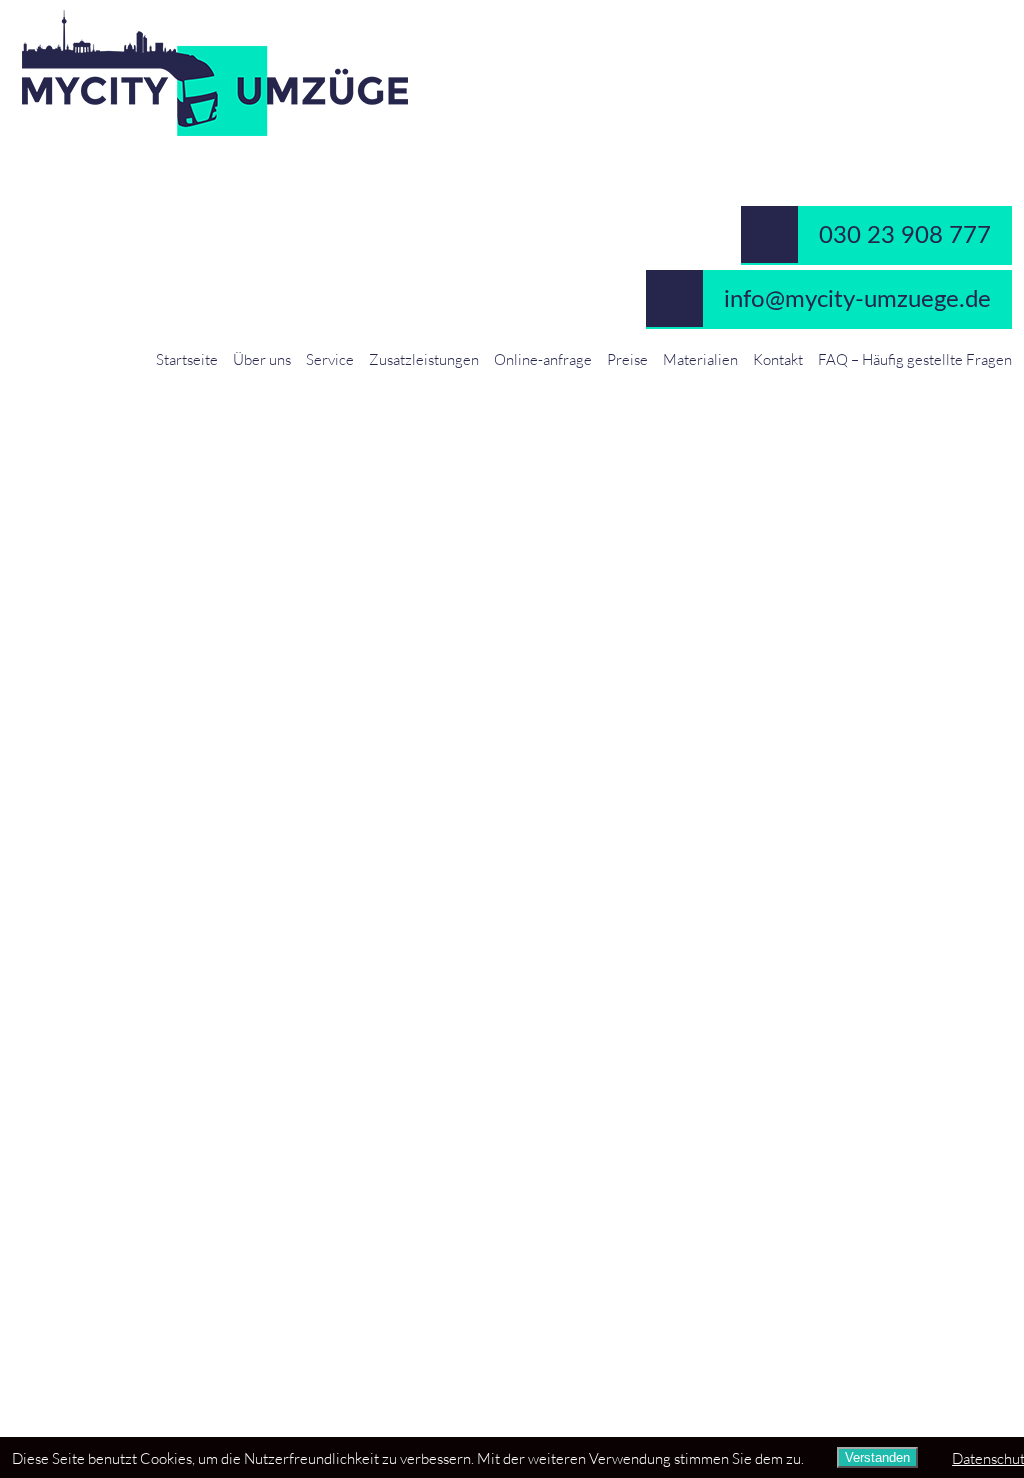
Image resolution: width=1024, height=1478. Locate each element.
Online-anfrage (543, 359)
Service (330, 359)
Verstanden (877, 1457)
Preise (627, 359)
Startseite (187, 359)
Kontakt (778, 359)
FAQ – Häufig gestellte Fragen (915, 359)
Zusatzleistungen (424, 359)
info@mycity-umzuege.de (857, 300)
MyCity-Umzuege (512, 73)
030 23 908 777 (905, 236)
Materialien (700, 359)
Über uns (262, 359)
